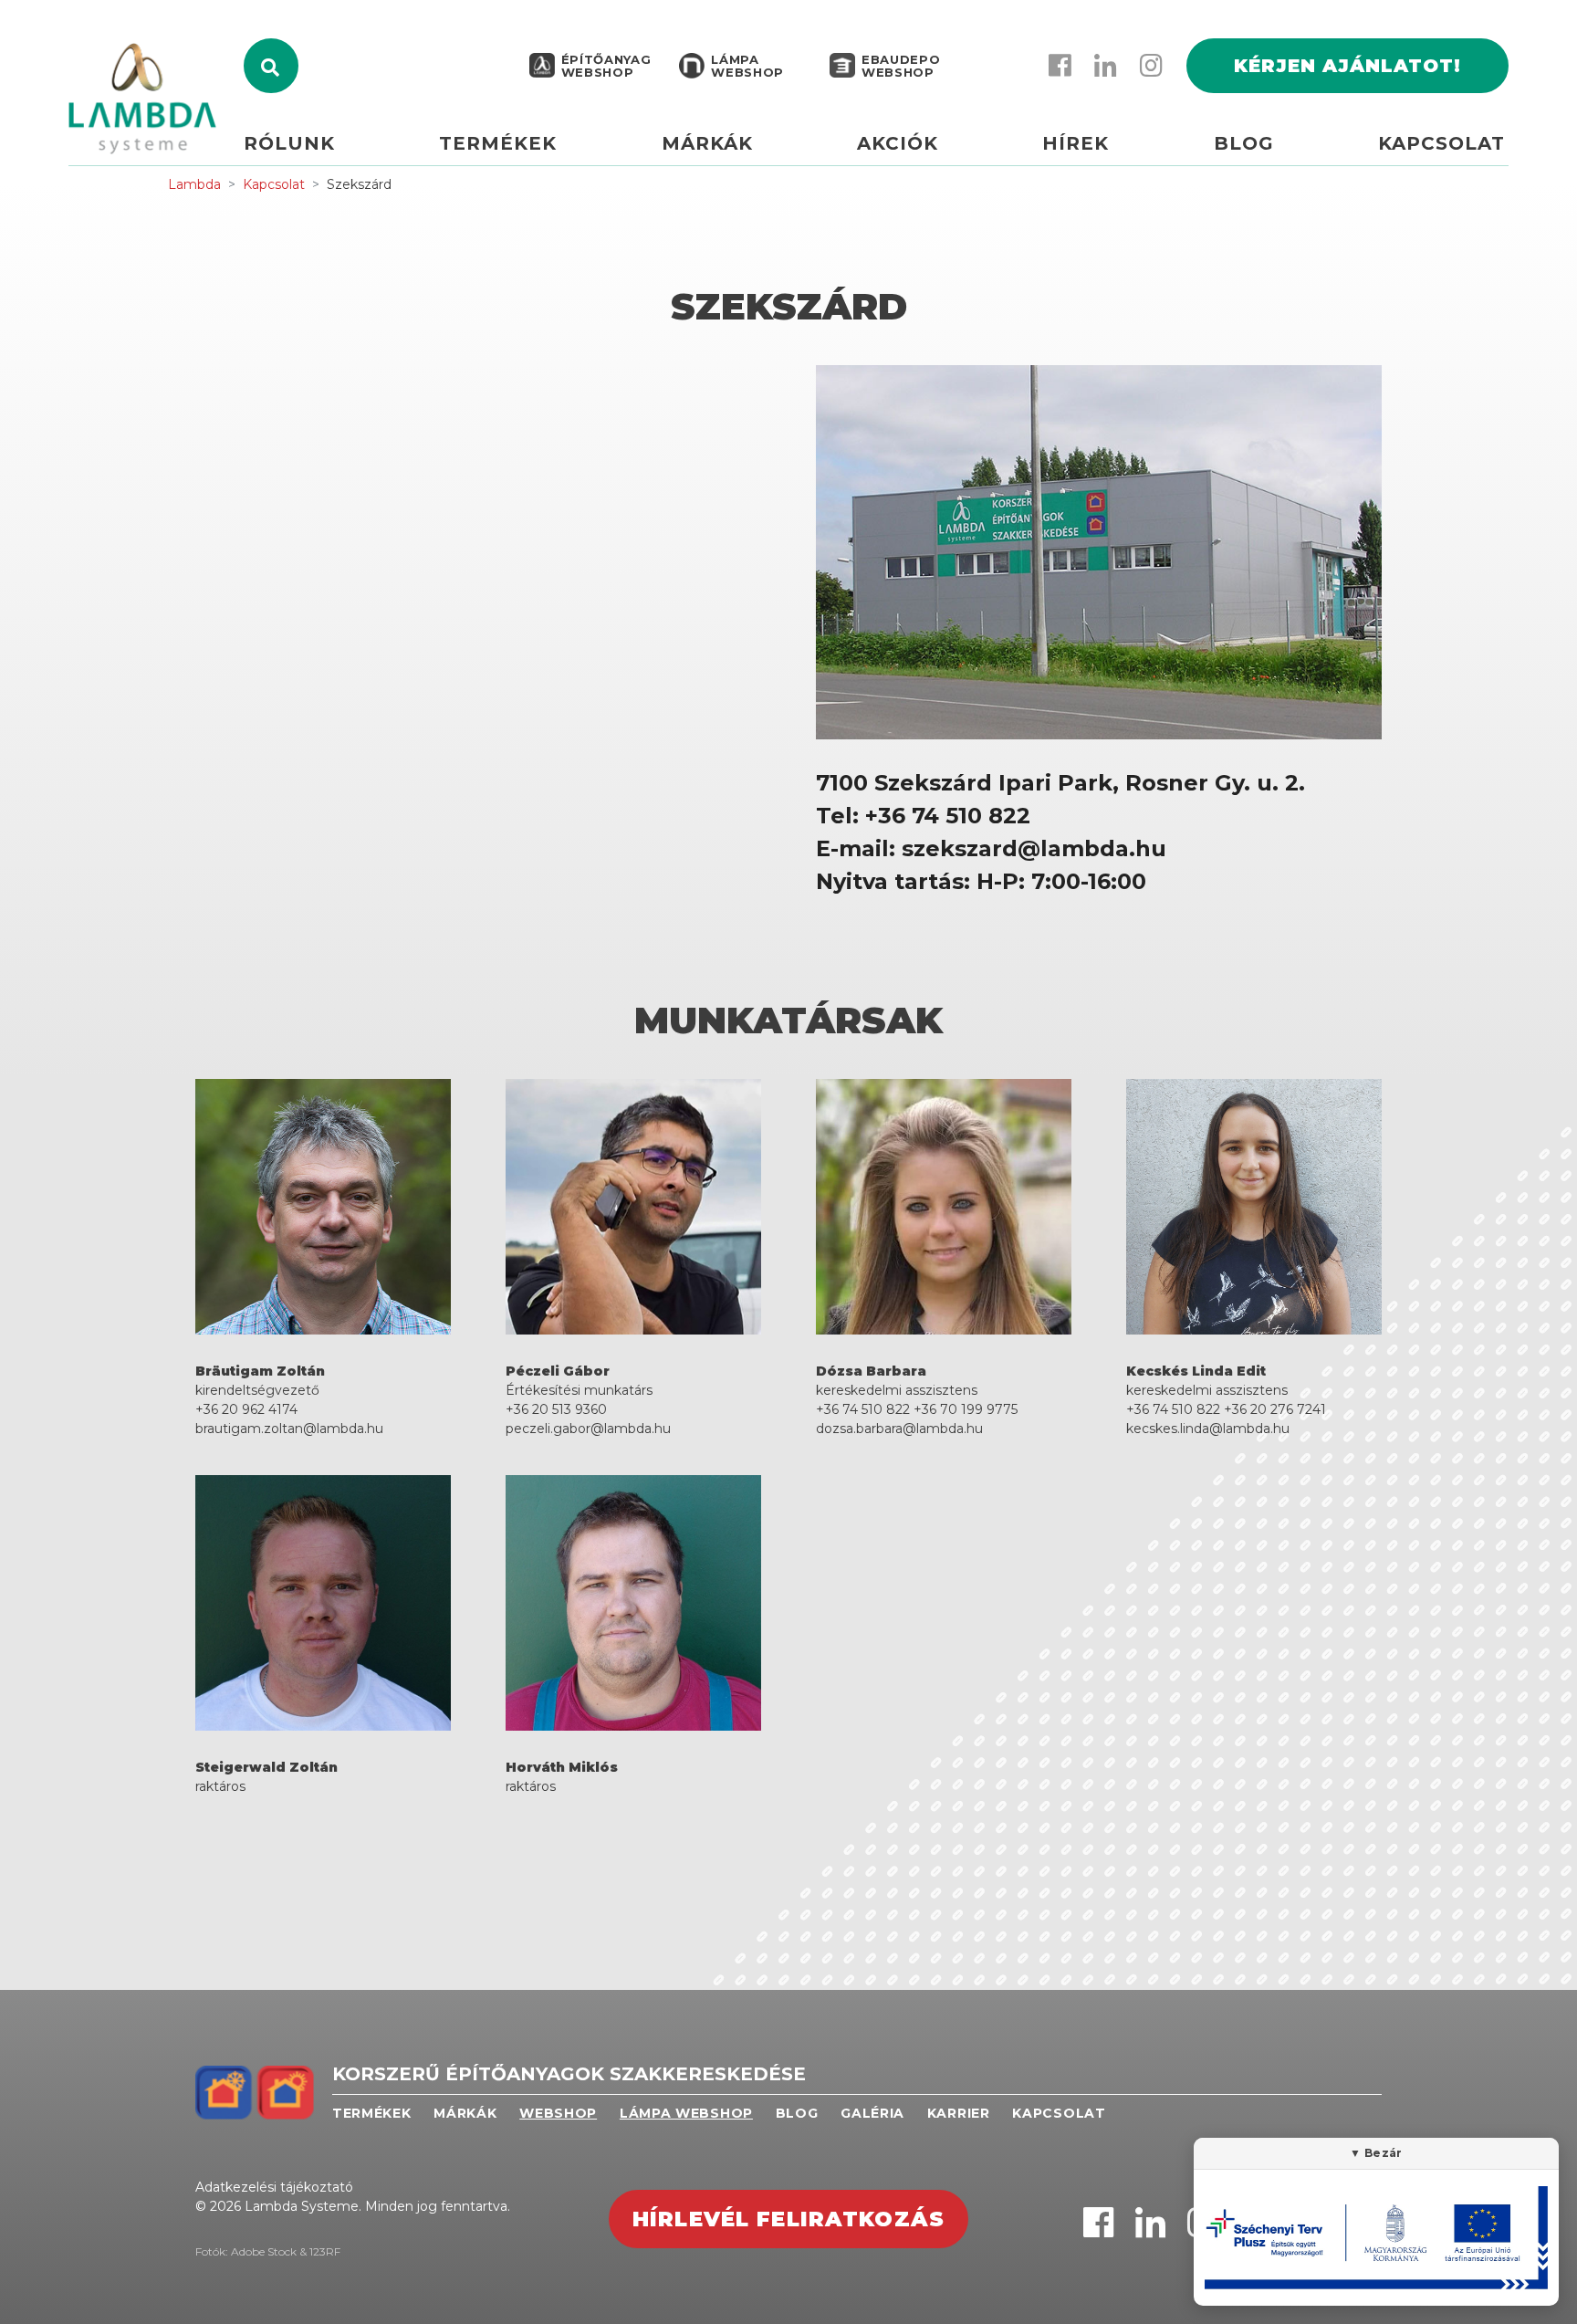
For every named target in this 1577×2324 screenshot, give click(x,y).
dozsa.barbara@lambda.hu (899, 1429)
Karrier (959, 2113)
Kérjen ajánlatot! (1347, 66)
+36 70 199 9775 (966, 1409)
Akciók (898, 143)
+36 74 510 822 (863, 1409)
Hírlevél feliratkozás (788, 2219)
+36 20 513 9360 (556, 1409)
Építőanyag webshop (606, 66)
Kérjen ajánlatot (1508, 143)
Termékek (498, 143)
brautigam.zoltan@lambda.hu (289, 1429)
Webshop (558, 2113)
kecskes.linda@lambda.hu (1208, 1429)
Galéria (872, 2113)
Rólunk (289, 143)
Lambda (194, 184)
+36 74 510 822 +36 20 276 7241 (1226, 1409)
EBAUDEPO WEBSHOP (901, 66)
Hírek (1076, 143)
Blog (1244, 143)
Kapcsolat (1441, 143)
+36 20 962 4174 (246, 1409)
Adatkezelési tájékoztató (274, 2187)
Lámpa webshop (747, 66)
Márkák (707, 143)
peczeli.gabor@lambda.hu (588, 1429)
